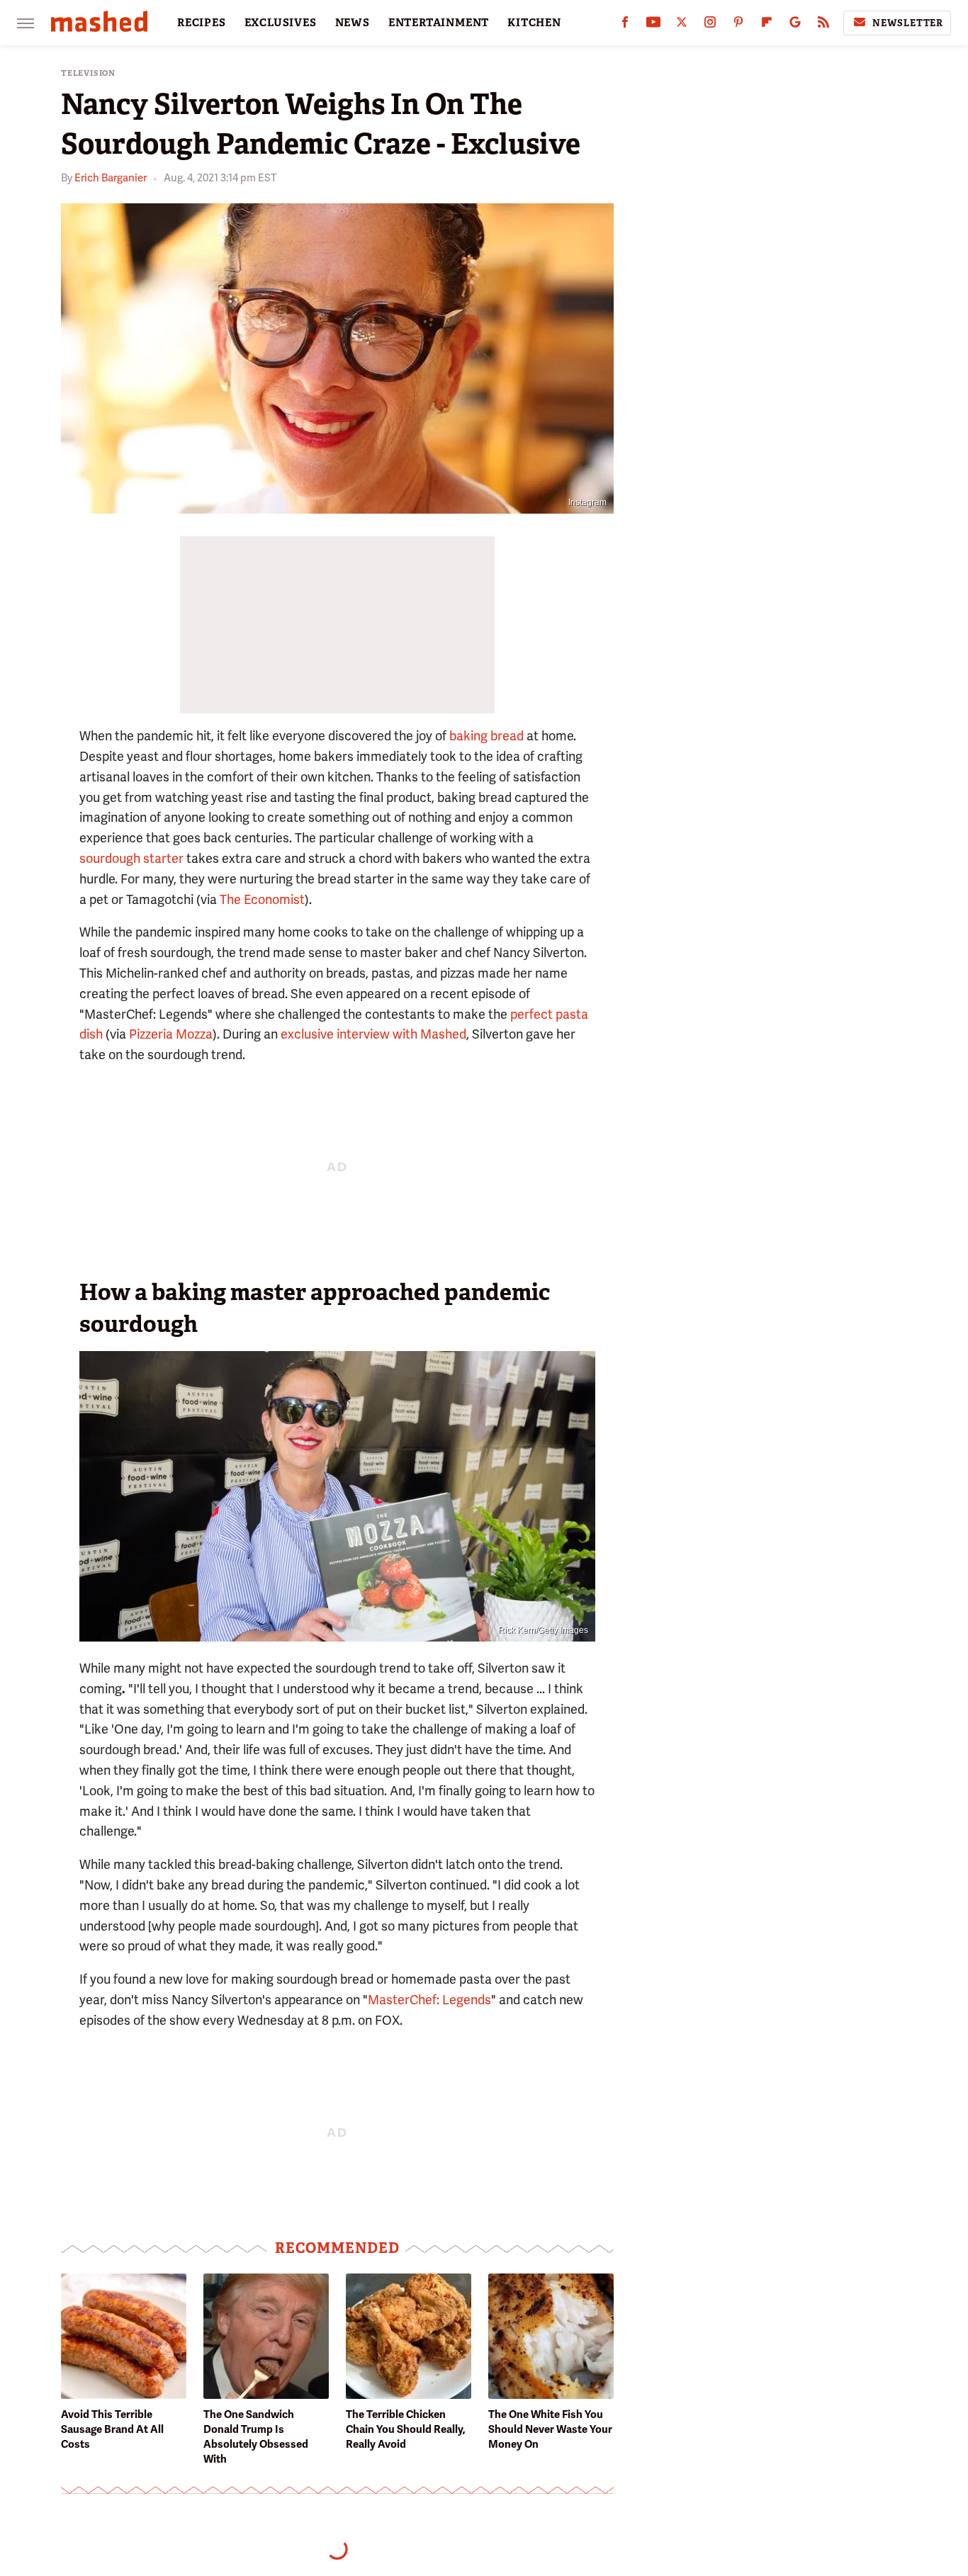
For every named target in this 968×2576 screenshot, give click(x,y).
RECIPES (202, 23)
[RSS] (823, 25)
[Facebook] (625, 25)
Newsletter (908, 23)
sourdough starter (131, 858)
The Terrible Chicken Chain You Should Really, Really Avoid (406, 2429)
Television (88, 73)
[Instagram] (710, 25)
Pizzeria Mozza (171, 1034)
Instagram (587, 502)
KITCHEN (534, 23)
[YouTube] (653, 25)
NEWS (353, 23)
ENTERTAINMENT (439, 23)
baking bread (486, 736)
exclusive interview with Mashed (373, 1034)
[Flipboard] (767, 25)
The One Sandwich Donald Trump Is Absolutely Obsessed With (256, 2437)
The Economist (262, 899)
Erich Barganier (111, 178)
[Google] (795, 25)
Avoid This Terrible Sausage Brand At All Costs (112, 2429)
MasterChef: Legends (429, 2000)
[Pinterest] (738, 25)
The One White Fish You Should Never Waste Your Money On (550, 2429)
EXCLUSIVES (281, 23)
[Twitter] (682, 25)
